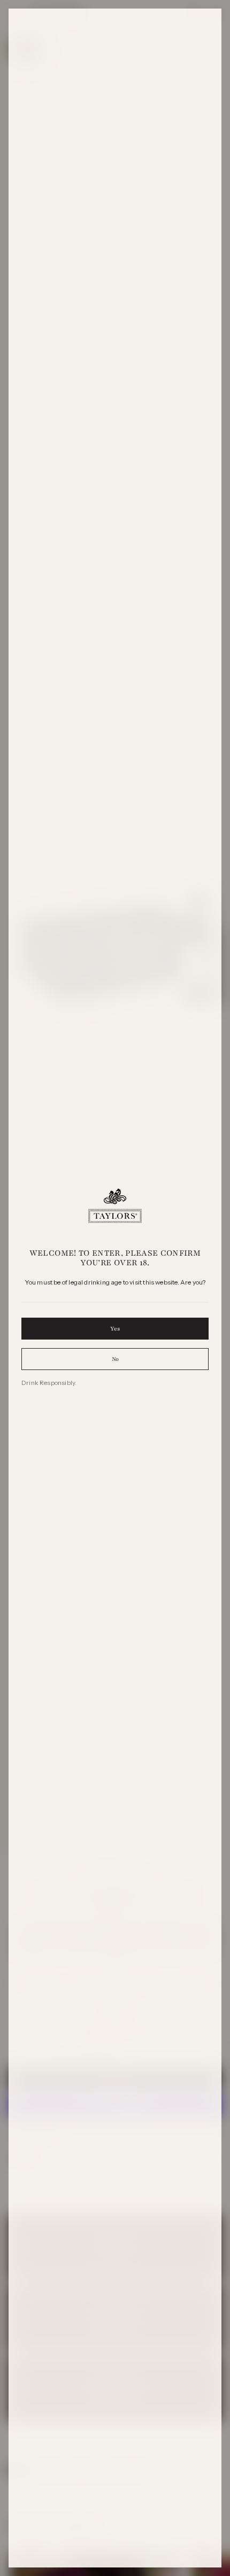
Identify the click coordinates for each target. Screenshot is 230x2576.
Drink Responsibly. (49, 1383)
